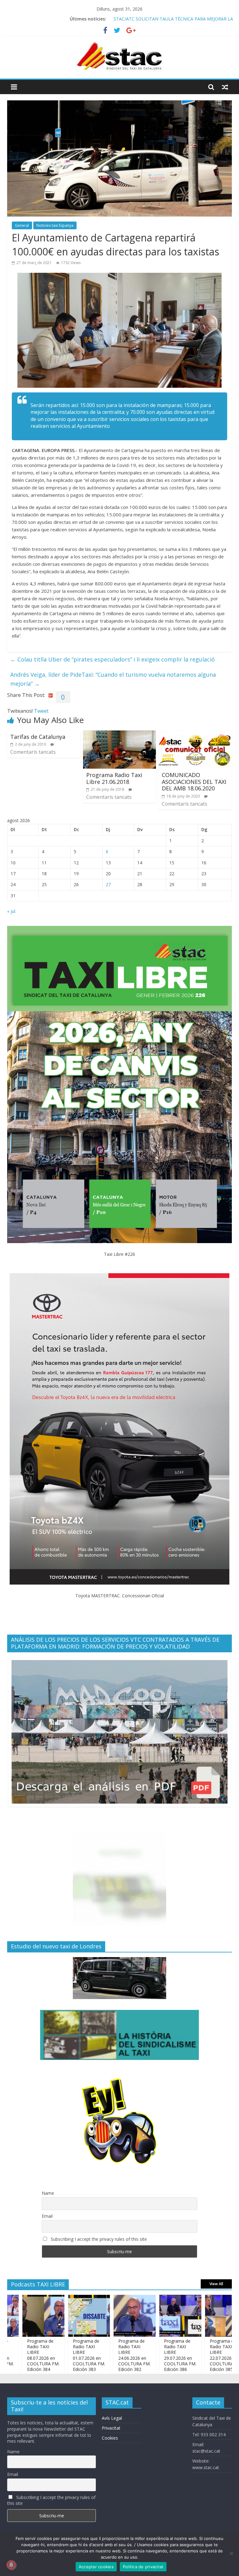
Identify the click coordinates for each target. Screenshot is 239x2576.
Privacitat (111, 2428)
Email (47, 2216)
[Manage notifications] (11, 2565)
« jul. (12, 911)
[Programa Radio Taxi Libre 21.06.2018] (120, 734)
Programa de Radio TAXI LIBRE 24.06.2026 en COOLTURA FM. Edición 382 (98, 2355)
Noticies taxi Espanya (55, 225)
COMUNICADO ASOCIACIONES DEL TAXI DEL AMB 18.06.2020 (194, 782)
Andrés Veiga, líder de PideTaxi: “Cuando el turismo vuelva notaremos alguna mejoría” (113, 679)
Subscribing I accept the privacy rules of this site (98, 2239)
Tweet (41, 711)
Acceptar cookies (96, 2567)
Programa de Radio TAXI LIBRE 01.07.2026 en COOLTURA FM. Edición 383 (52, 2355)
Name (48, 2193)
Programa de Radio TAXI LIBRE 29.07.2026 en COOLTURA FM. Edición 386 (143, 2355)
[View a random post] (225, 87)
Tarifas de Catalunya (38, 737)
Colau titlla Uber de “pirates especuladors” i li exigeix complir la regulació (112, 659)
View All (216, 2284)
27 (108, 884)
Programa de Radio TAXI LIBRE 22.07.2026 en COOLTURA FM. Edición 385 (189, 2355)
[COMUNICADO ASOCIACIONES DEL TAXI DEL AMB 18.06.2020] (195, 734)
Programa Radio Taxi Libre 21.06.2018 (114, 778)
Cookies (110, 2438)
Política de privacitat (143, 2567)
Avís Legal (112, 2418)
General (22, 225)
